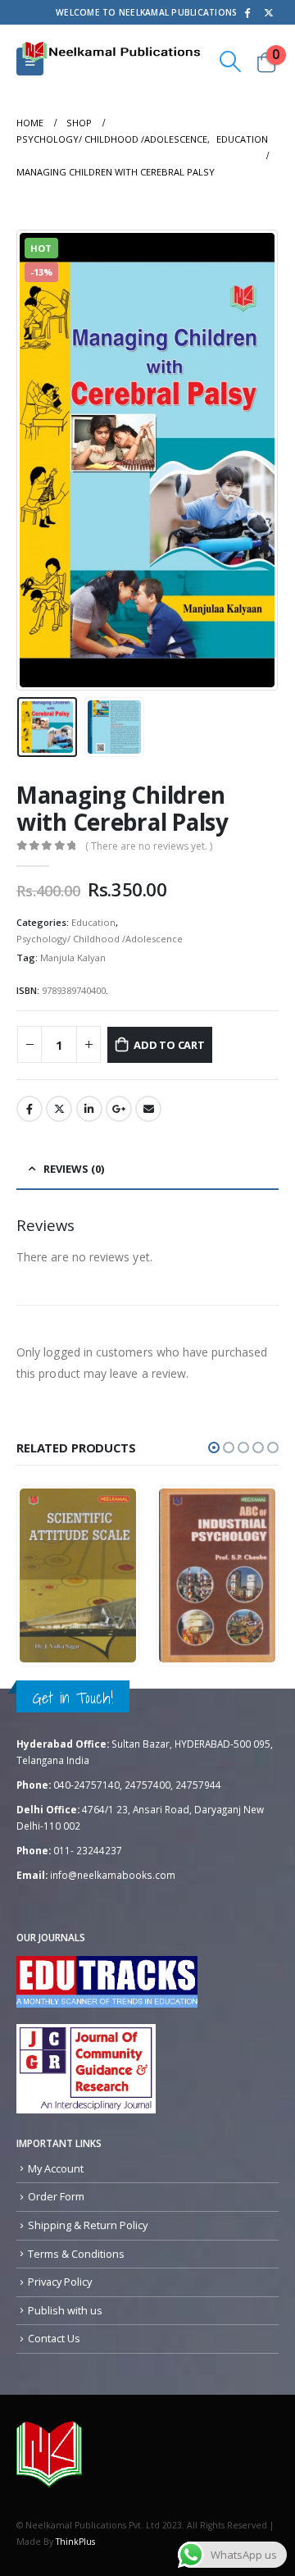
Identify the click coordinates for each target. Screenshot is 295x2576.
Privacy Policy (60, 2282)
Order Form (56, 2196)
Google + (119, 1109)
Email (148, 1109)
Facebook (29, 1109)
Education (93, 922)
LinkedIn (89, 1109)
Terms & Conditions (76, 2254)
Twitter (59, 1109)
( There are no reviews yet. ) (149, 846)
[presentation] (37, 460)
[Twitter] (269, 12)
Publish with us (65, 2310)
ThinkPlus (75, 2542)
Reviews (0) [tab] (74, 1169)
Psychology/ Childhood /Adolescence (100, 939)
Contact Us (54, 2338)
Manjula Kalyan (73, 957)
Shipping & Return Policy (88, 2225)
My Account (56, 2168)
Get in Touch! (73, 1698)
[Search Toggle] (231, 62)
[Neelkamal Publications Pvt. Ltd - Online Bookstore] (49, 2454)
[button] (214, 1448)
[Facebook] (247, 12)
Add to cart (169, 1045)
